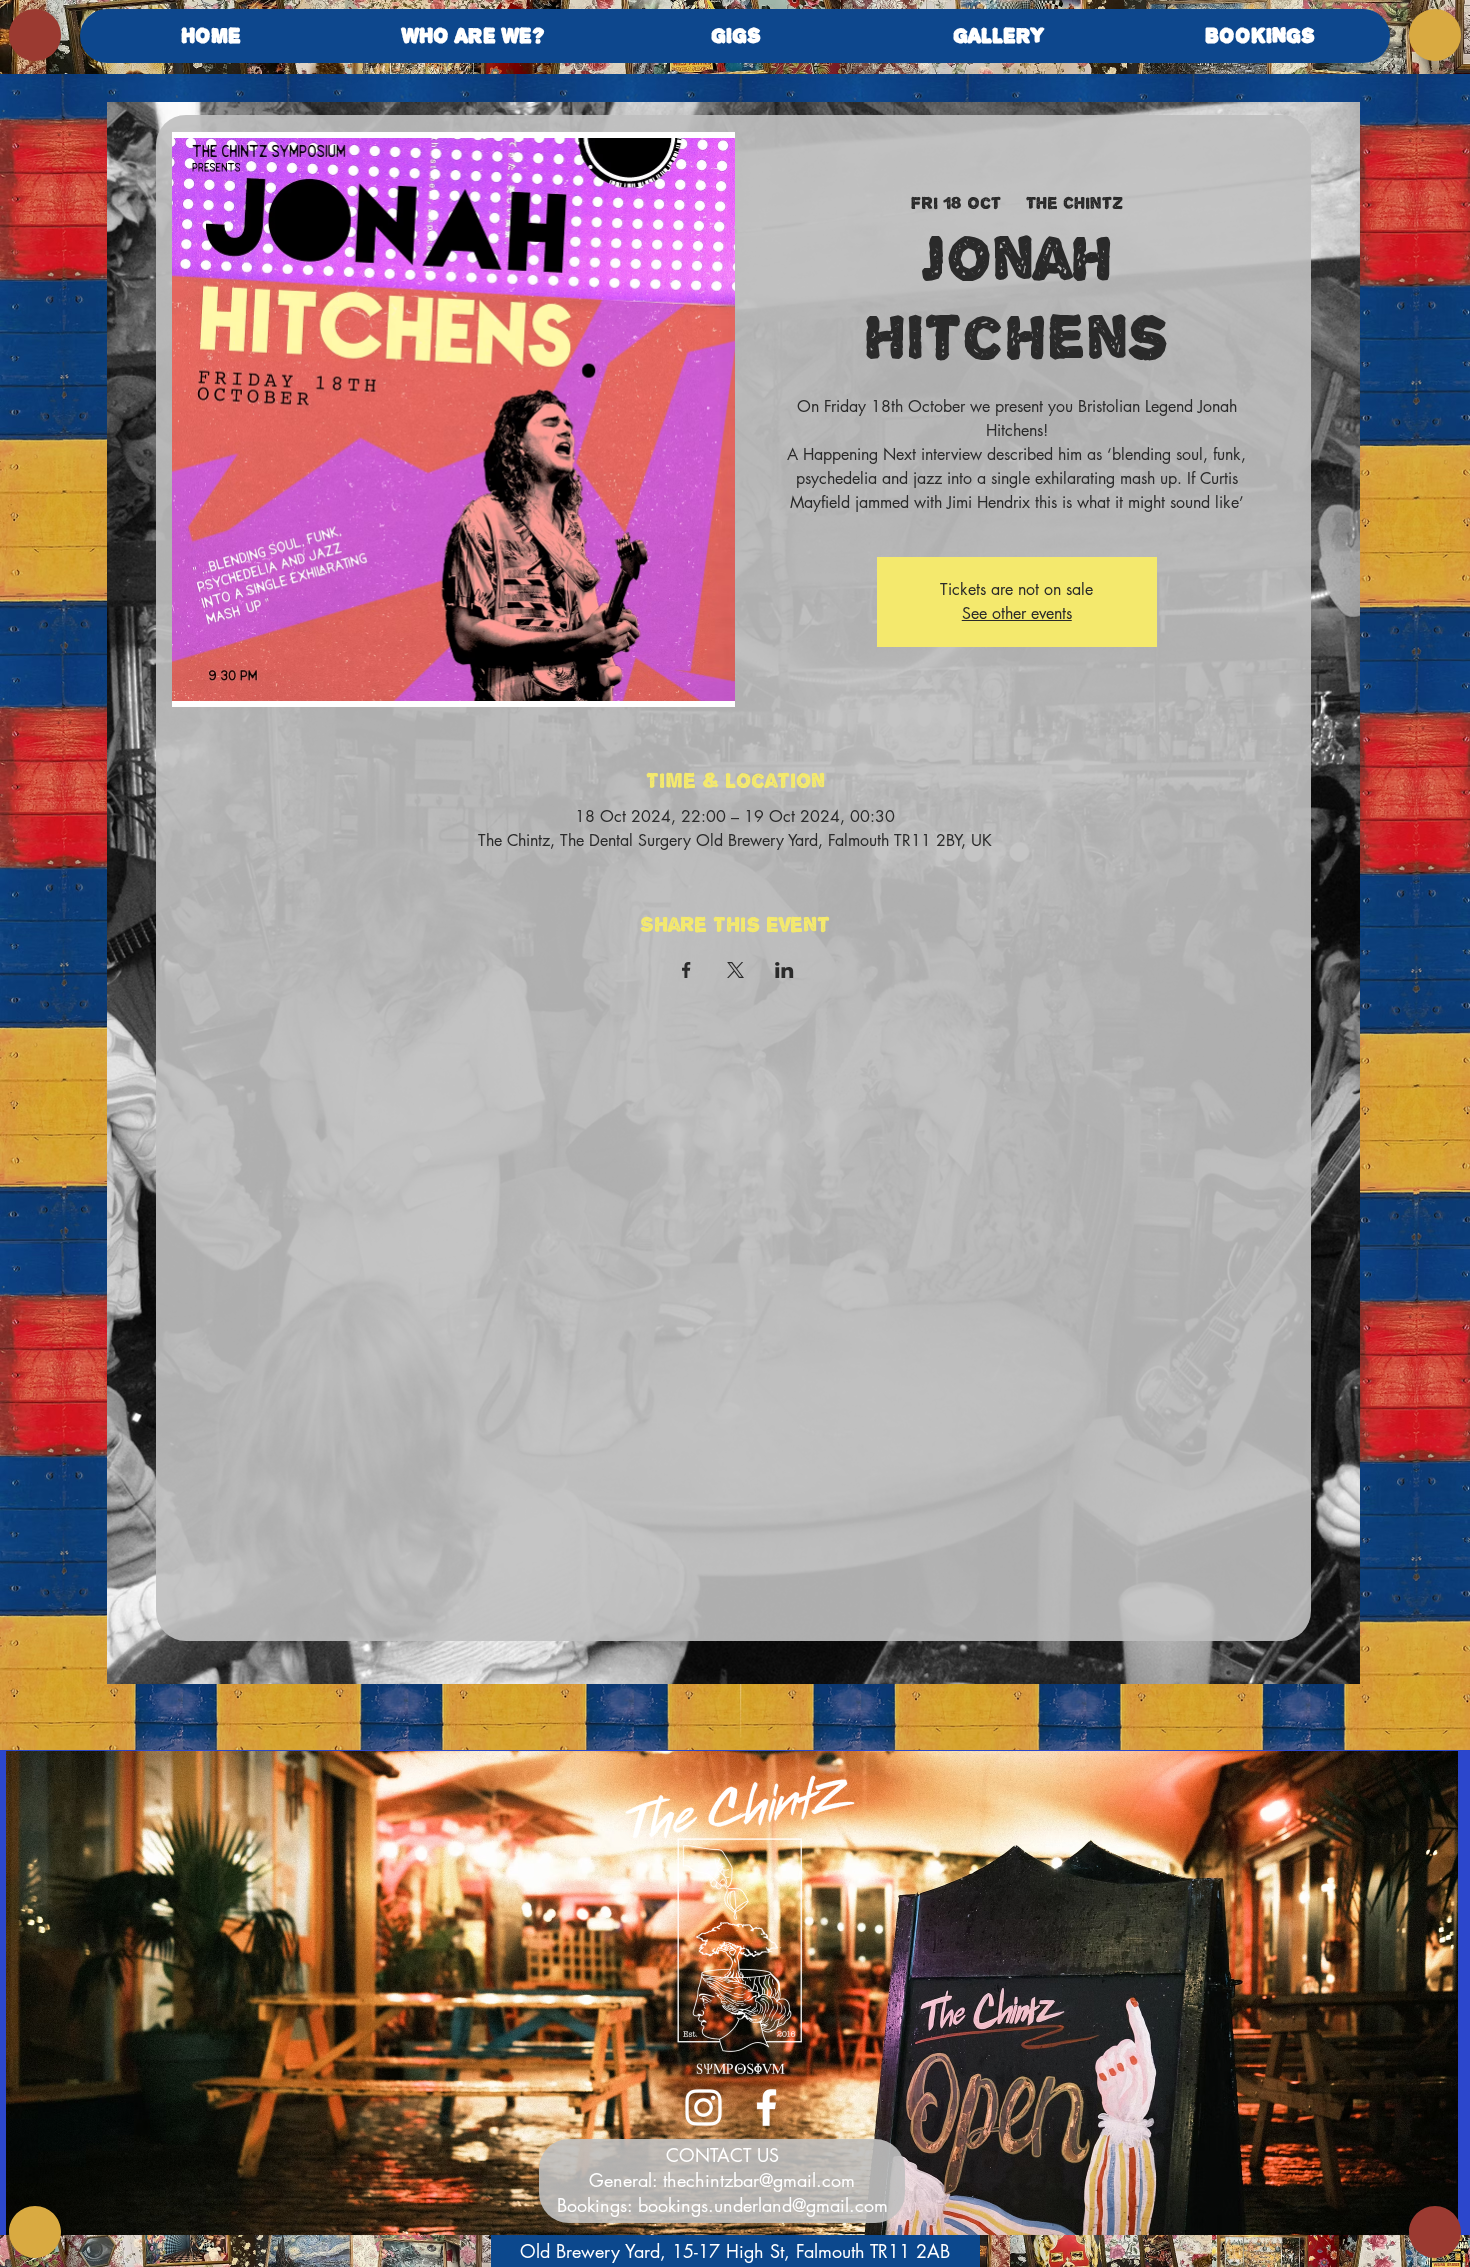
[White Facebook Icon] (766, 2107)
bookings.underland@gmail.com (763, 2205)
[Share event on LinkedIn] (784, 970)
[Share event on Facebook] (686, 970)
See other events (1017, 613)
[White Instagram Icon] (703, 2107)
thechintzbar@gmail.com (759, 2180)
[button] (473, 36)
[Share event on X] (735, 970)
